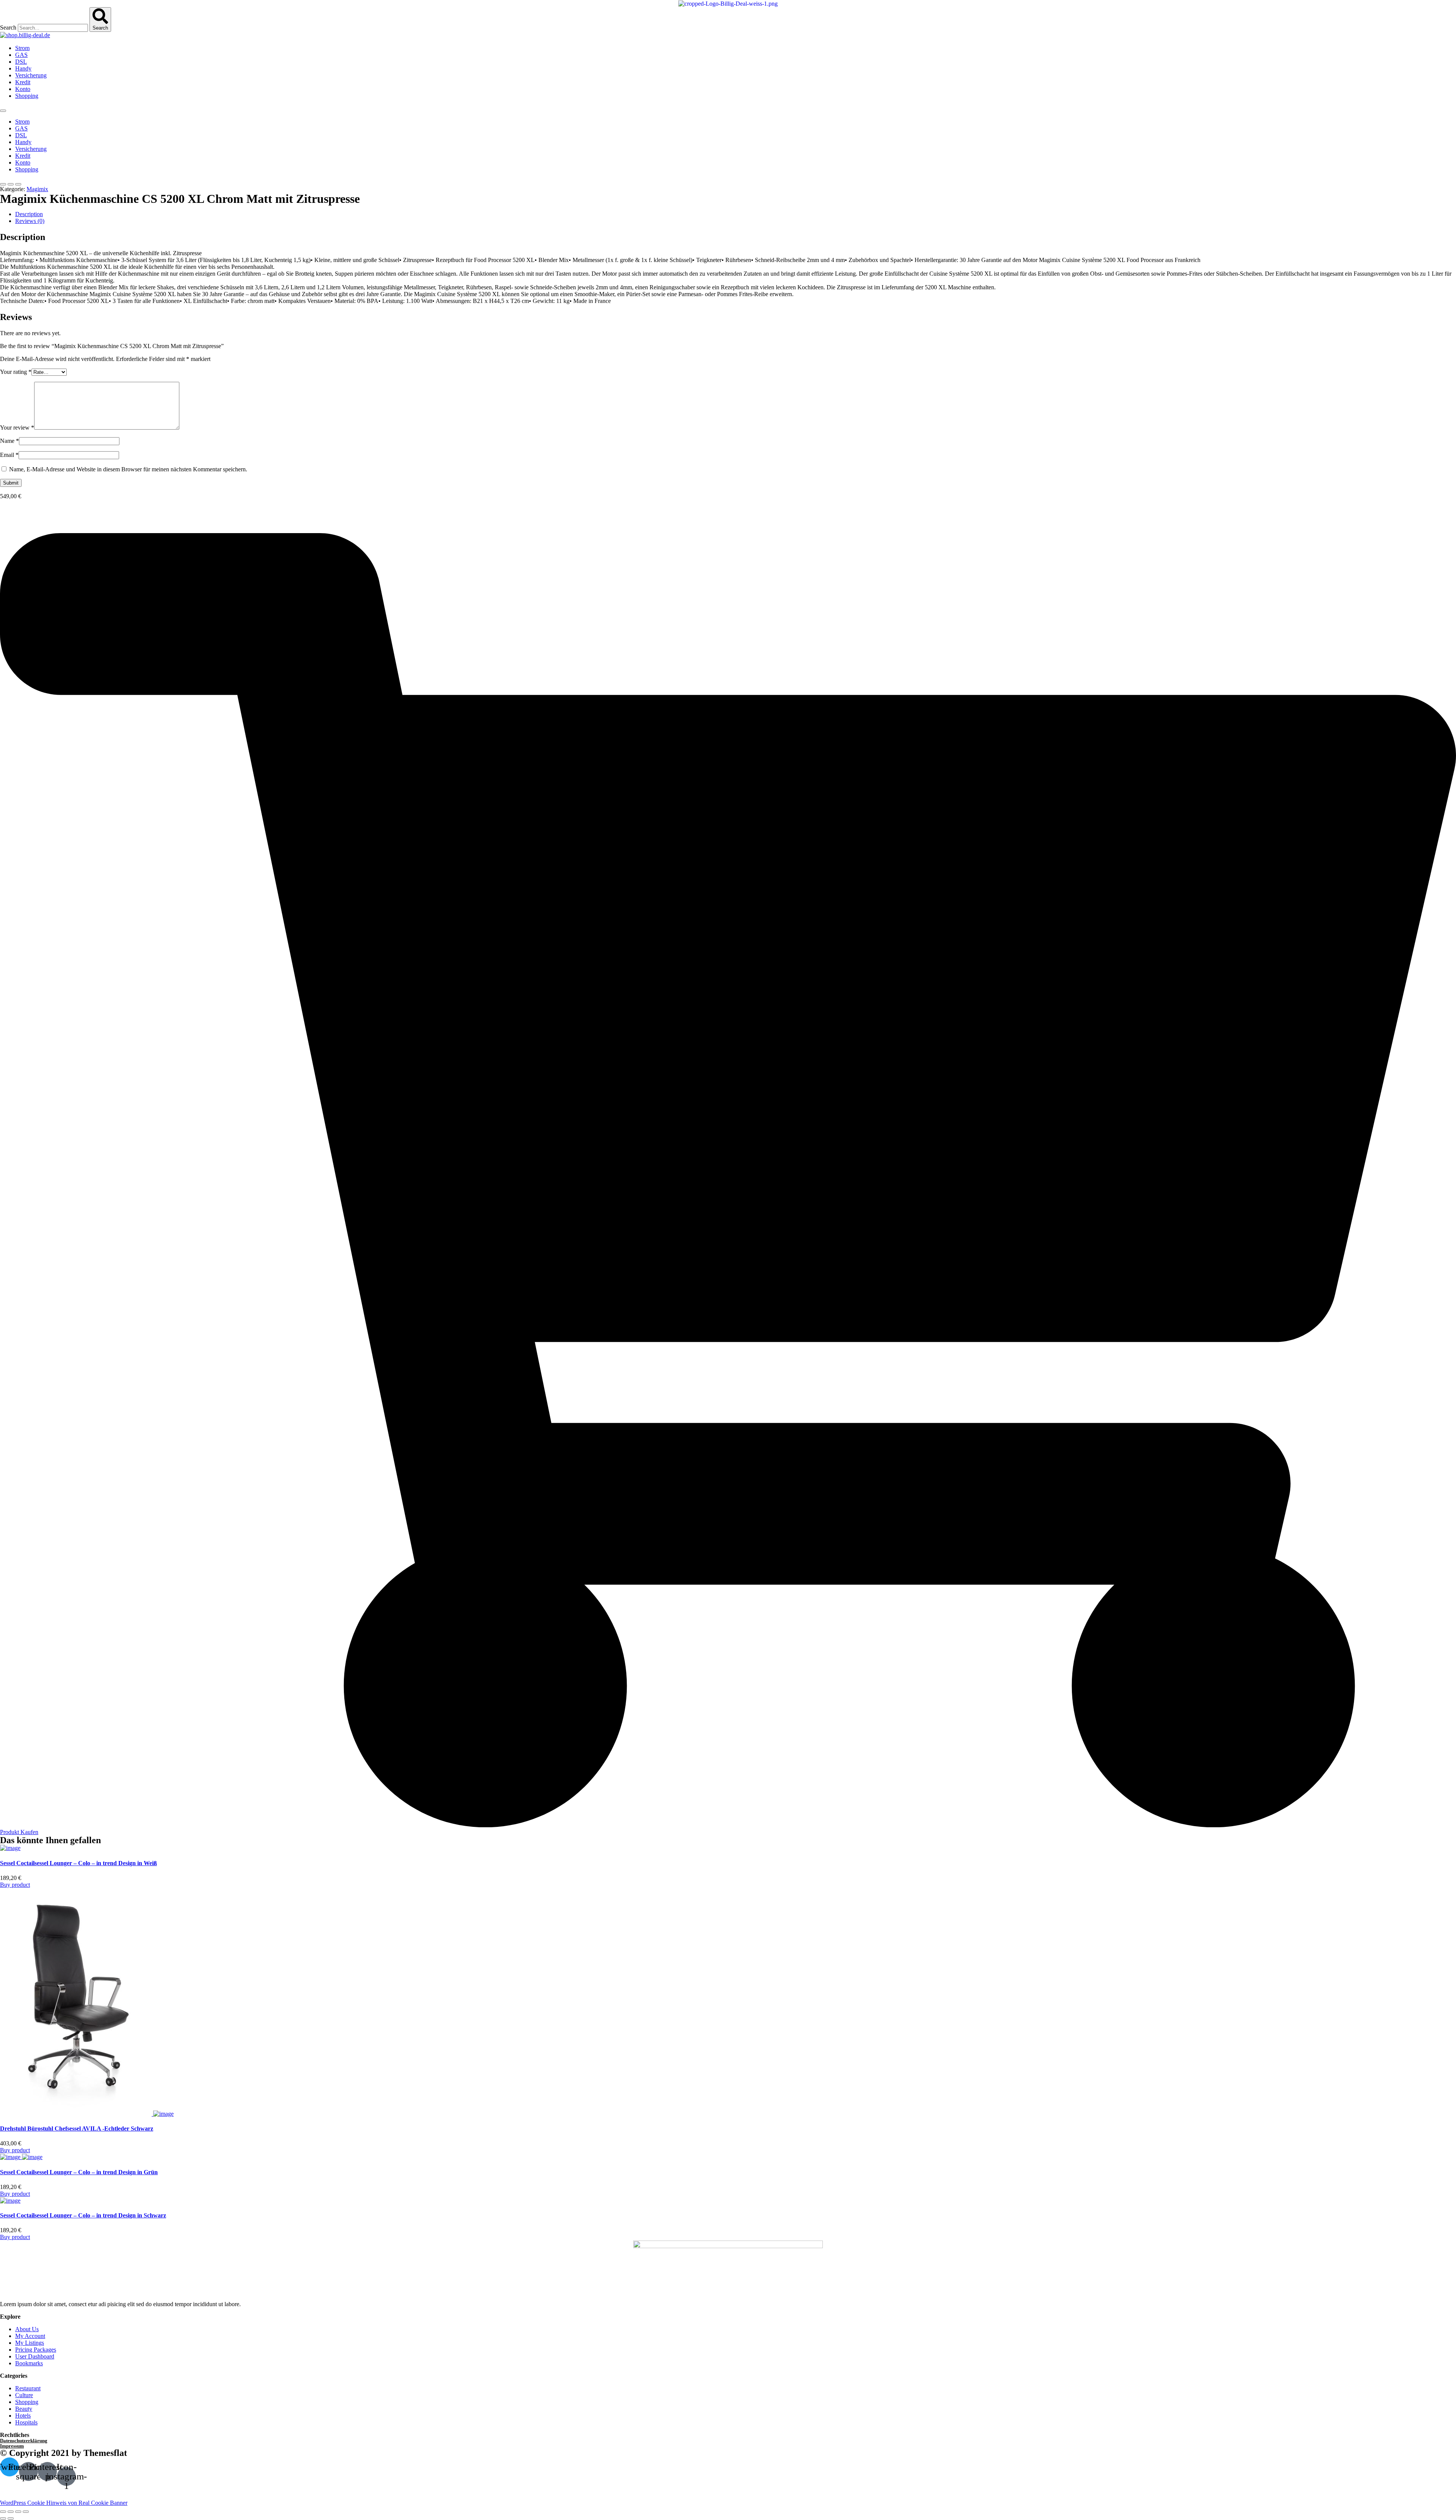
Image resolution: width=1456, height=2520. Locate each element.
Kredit (23, 82)
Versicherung (31, 75)
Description (29, 214)
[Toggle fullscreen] (18, 2512)
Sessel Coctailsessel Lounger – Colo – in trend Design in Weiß (78, 1863)
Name (9, 441)
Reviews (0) (30, 221)
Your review (17, 428)
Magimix (37, 189)
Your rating (16, 372)
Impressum (12, 2446)
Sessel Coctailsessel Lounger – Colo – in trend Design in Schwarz (83, 2215)
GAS (21, 55)
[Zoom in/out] (26, 2512)
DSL (21, 62)
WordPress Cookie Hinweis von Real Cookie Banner (64, 2503)
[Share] (11, 2512)
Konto (23, 89)
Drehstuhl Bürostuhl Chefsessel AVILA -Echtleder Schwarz (77, 2129)
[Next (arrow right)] (11, 2518)
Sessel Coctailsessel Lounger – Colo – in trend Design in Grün (79, 2172)
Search (8, 27)
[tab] (736, 214)
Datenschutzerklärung (24, 2441)
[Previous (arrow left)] (3, 2518)
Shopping (27, 96)
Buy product (15, 1885)
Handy (23, 68)
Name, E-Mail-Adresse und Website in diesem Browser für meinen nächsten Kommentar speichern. (128, 469)
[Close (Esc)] (3, 2512)
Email (9, 455)
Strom (22, 48)
